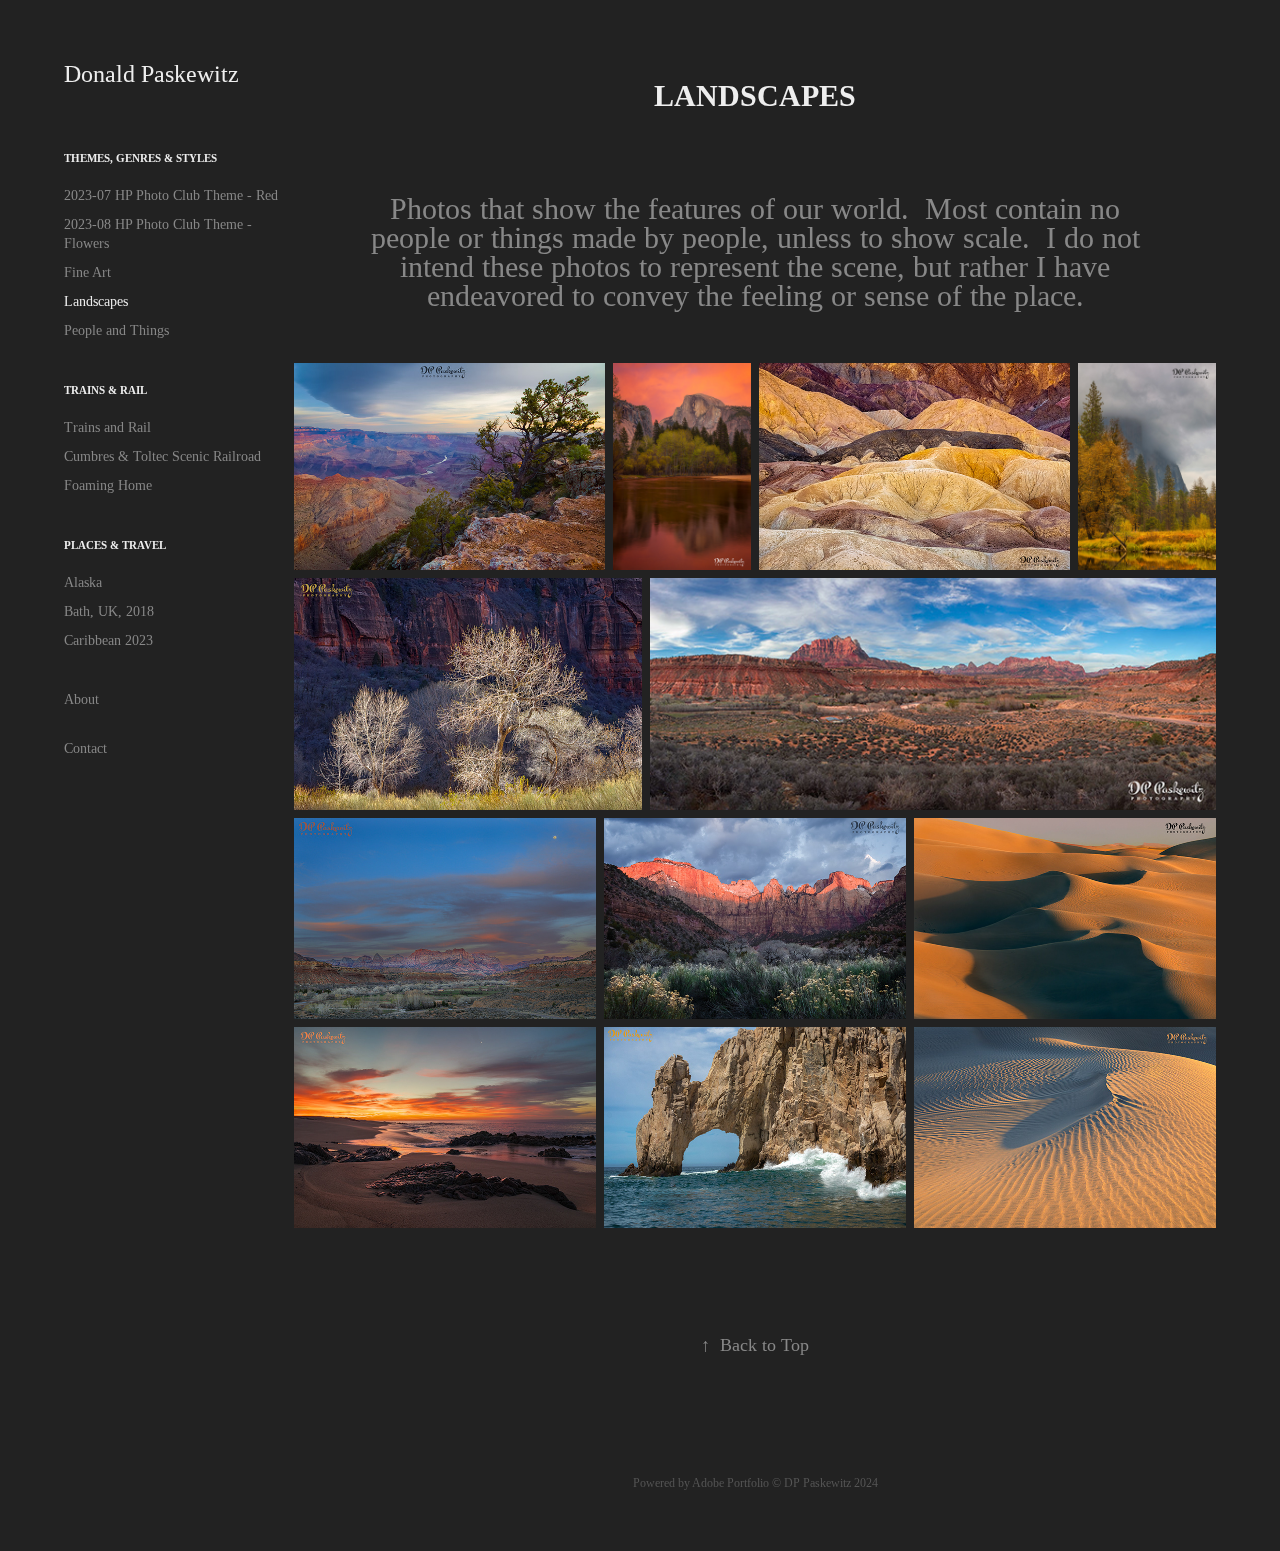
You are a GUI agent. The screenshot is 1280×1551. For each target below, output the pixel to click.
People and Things (116, 330)
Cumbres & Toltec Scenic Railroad (162, 456)
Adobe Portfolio (730, 1483)
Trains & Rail (105, 390)
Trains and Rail (107, 427)
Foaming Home (108, 485)
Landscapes (96, 301)
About (81, 699)
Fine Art (87, 272)
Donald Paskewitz (151, 74)
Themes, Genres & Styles (140, 158)
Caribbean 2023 (108, 640)
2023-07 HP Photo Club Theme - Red (171, 195)
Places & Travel (115, 545)
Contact (85, 748)
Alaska (83, 582)
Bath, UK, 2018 (109, 611)
